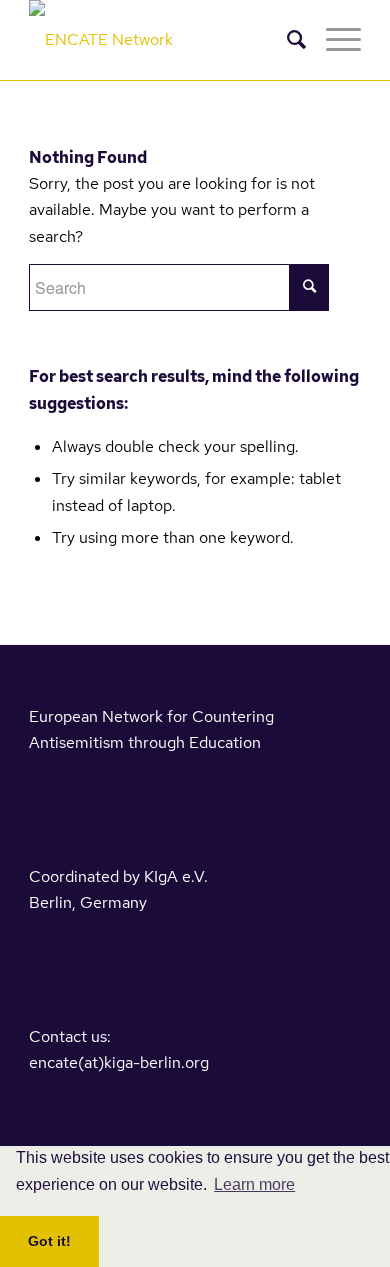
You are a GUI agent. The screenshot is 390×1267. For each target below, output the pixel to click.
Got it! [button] (49, 1241)
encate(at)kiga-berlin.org (119, 1062)
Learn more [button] (254, 1184)
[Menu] (333, 40)
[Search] (286, 40)
